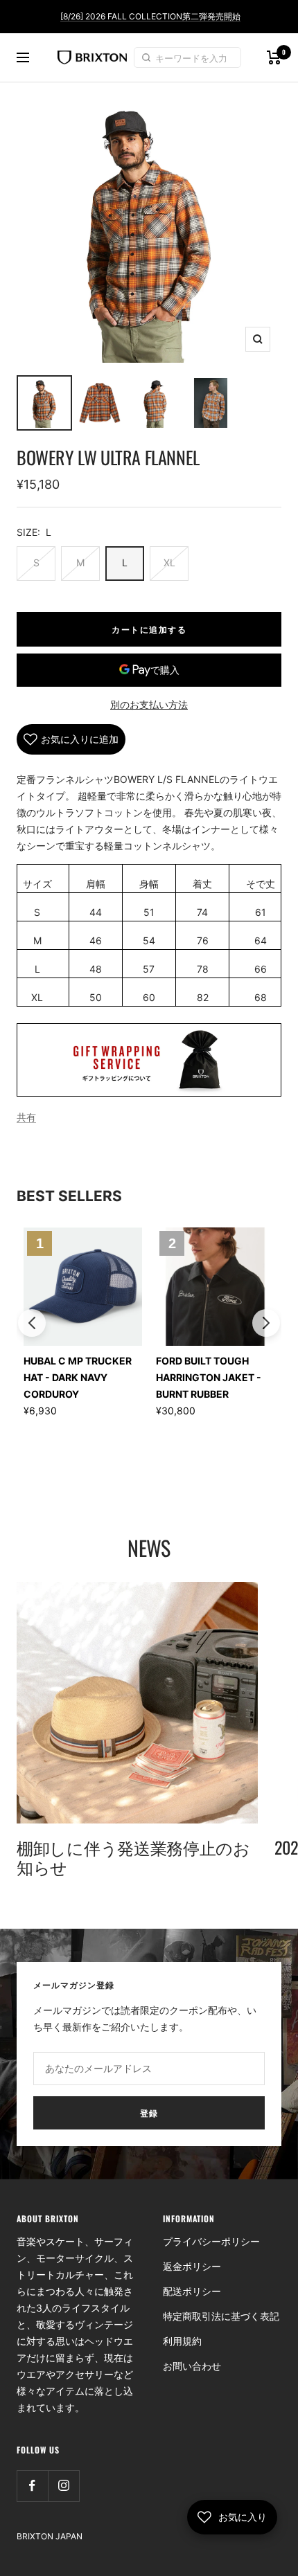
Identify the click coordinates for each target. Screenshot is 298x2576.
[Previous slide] (32, 1323)
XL (169, 562)
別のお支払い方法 (149, 704)
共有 (26, 1117)
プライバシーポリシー (211, 2241)
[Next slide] (266, 1323)
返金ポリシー (192, 2266)
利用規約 (182, 2341)
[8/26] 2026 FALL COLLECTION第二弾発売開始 (150, 16)
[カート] (274, 57)
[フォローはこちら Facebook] (32, 2486)
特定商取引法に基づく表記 (221, 2316)
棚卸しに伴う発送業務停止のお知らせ (133, 1857)
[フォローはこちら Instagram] (63, 2486)
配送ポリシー (192, 2291)
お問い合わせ (192, 2366)
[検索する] (148, 57)
